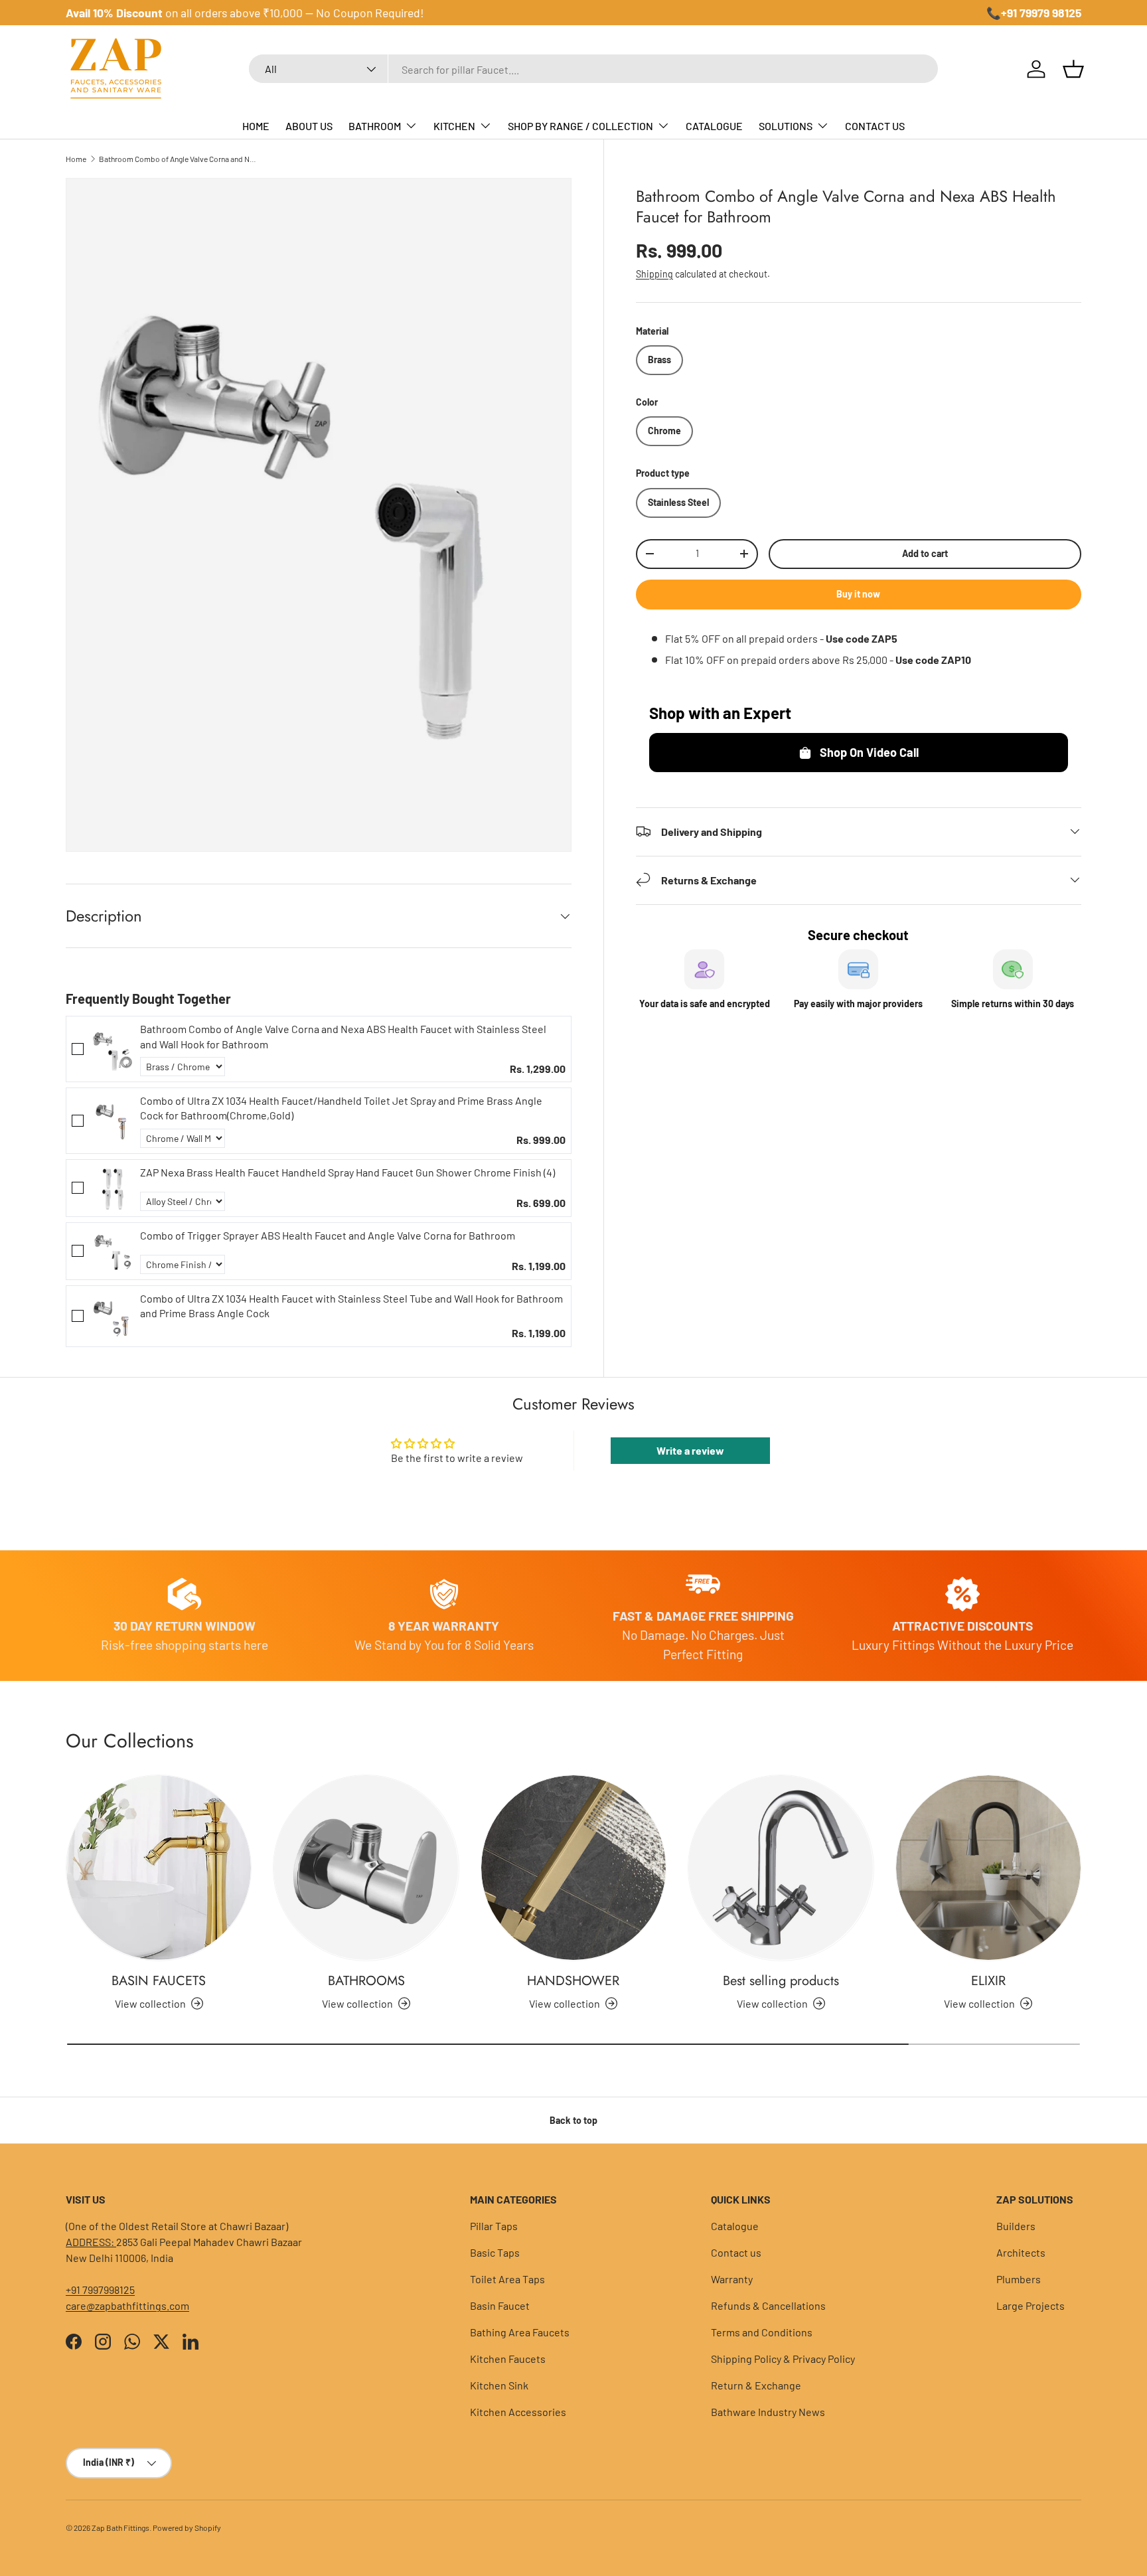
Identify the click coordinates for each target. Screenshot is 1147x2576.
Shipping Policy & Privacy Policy (783, 2359)
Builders (1016, 2226)
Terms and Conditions (762, 2332)
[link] (112, 1049)
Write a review (690, 1450)
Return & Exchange (756, 2385)
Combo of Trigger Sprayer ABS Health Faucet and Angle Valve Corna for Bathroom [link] (328, 1235)
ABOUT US (309, 126)
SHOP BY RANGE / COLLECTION (580, 126)
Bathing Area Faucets (520, 2332)
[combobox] (593, 69)
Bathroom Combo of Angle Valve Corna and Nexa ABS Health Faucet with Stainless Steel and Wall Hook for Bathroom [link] (343, 1036)
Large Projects (1031, 2305)
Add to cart (925, 553)
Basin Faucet (500, 2305)
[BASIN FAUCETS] (159, 1868)
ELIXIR (988, 1981)
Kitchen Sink (499, 2385)
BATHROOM (375, 126)
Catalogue (735, 2226)
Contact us (736, 2252)
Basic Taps (495, 2252)
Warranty (732, 2279)
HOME (256, 126)
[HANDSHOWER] (573, 1868)
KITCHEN (454, 126)
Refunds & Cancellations (768, 2305)
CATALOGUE (714, 126)
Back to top (573, 2120)
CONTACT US (875, 126)
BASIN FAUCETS (159, 1981)
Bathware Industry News (768, 2412)
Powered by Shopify (187, 2528)
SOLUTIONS (786, 126)
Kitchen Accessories (518, 2412)
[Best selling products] (781, 1868)
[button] (1073, 69)
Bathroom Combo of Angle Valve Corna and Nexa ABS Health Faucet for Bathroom (179, 159)
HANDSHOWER (573, 1981)
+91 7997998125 (100, 2290)
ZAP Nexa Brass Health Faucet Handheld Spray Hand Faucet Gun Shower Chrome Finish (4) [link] (347, 1172)
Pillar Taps (494, 2226)
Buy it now (858, 593)
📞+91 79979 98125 (1034, 13)
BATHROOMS (366, 1981)
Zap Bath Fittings (120, 2528)
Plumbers (1019, 2279)
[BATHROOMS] (366, 1868)
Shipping (654, 273)
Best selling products (781, 1981)
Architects (1021, 2252)
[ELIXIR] (988, 1868)
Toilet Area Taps (507, 2279)
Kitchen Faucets (508, 2359)
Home (76, 159)
